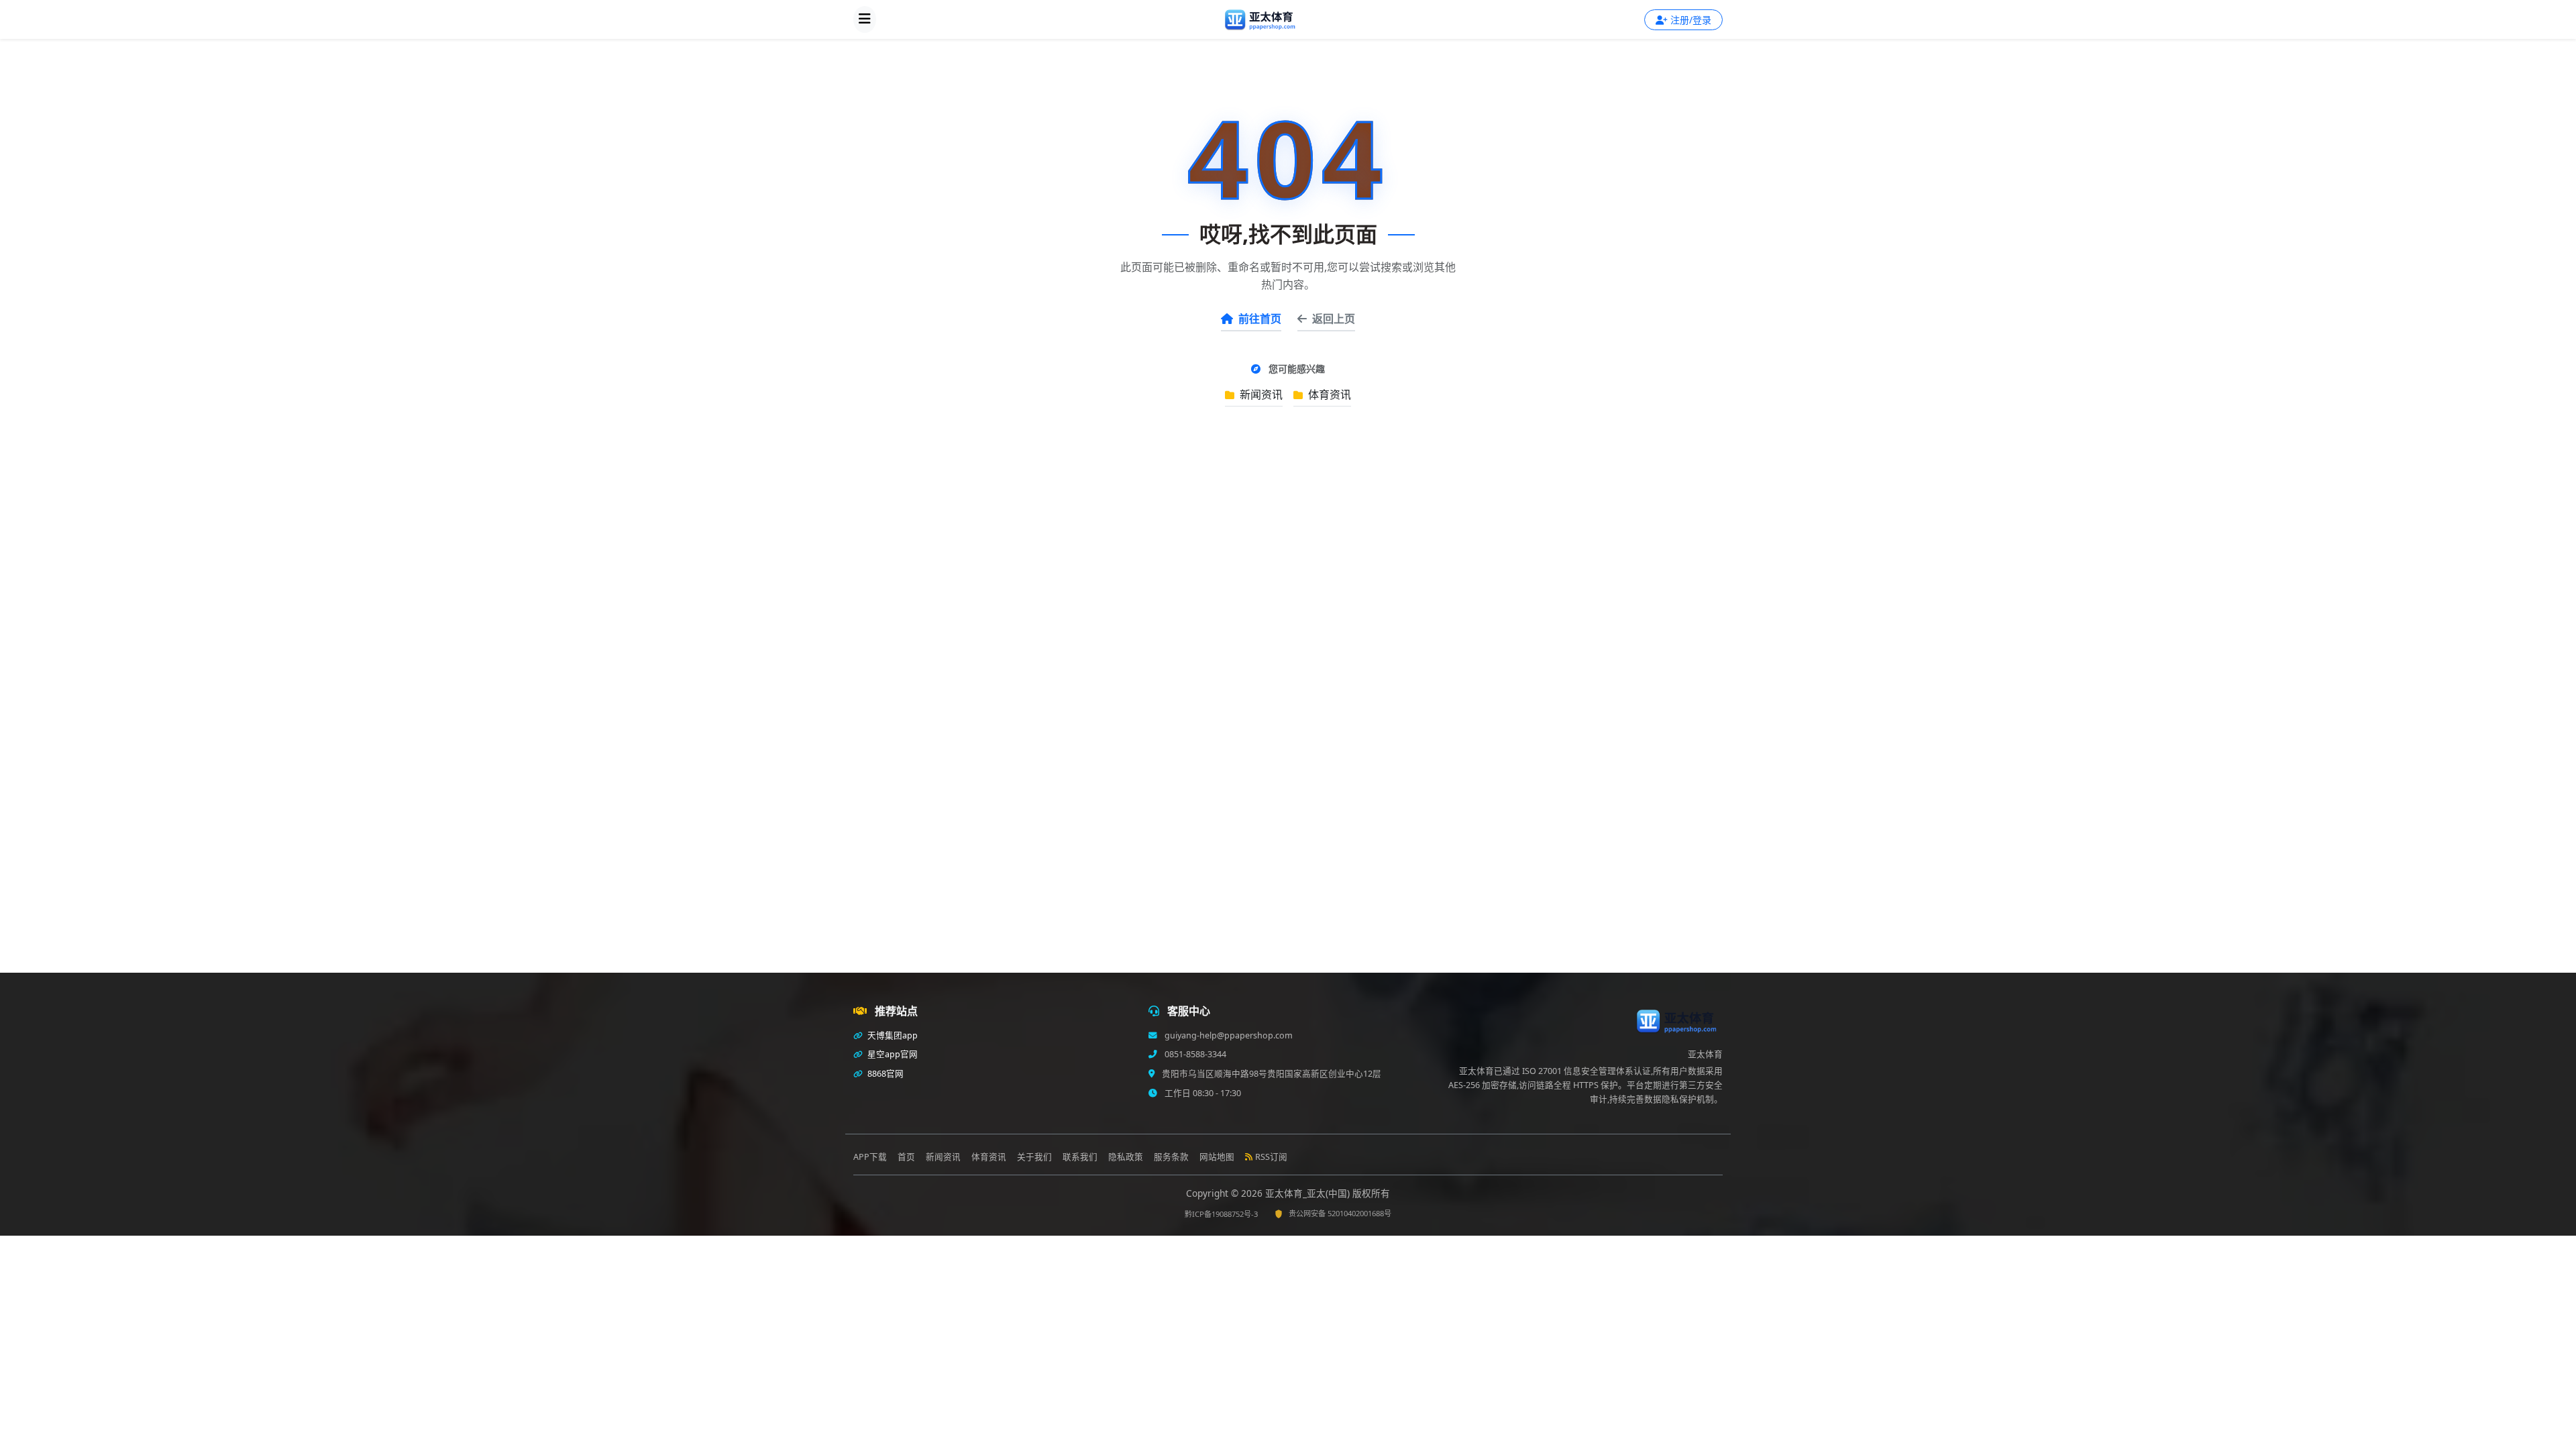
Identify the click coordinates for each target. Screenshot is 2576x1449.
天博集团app (892, 1035)
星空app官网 (892, 1054)
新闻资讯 (1260, 394)
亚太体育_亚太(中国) (1309, 1193)
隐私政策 (1126, 1157)
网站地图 (1217, 1157)
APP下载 (870, 1157)
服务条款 (1171, 1157)
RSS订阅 (1271, 1157)
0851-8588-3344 (1194, 1054)
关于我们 (1034, 1157)
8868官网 (884, 1074)
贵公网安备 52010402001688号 (1340, 1213)
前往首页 (1260, 319)
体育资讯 (1328, 394)
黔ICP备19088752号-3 (1221, 1214)
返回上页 (1334, 319)
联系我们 (1080, 1157)
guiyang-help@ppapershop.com (1228, 1035)
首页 (906, 1157)
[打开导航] (865, 19)
